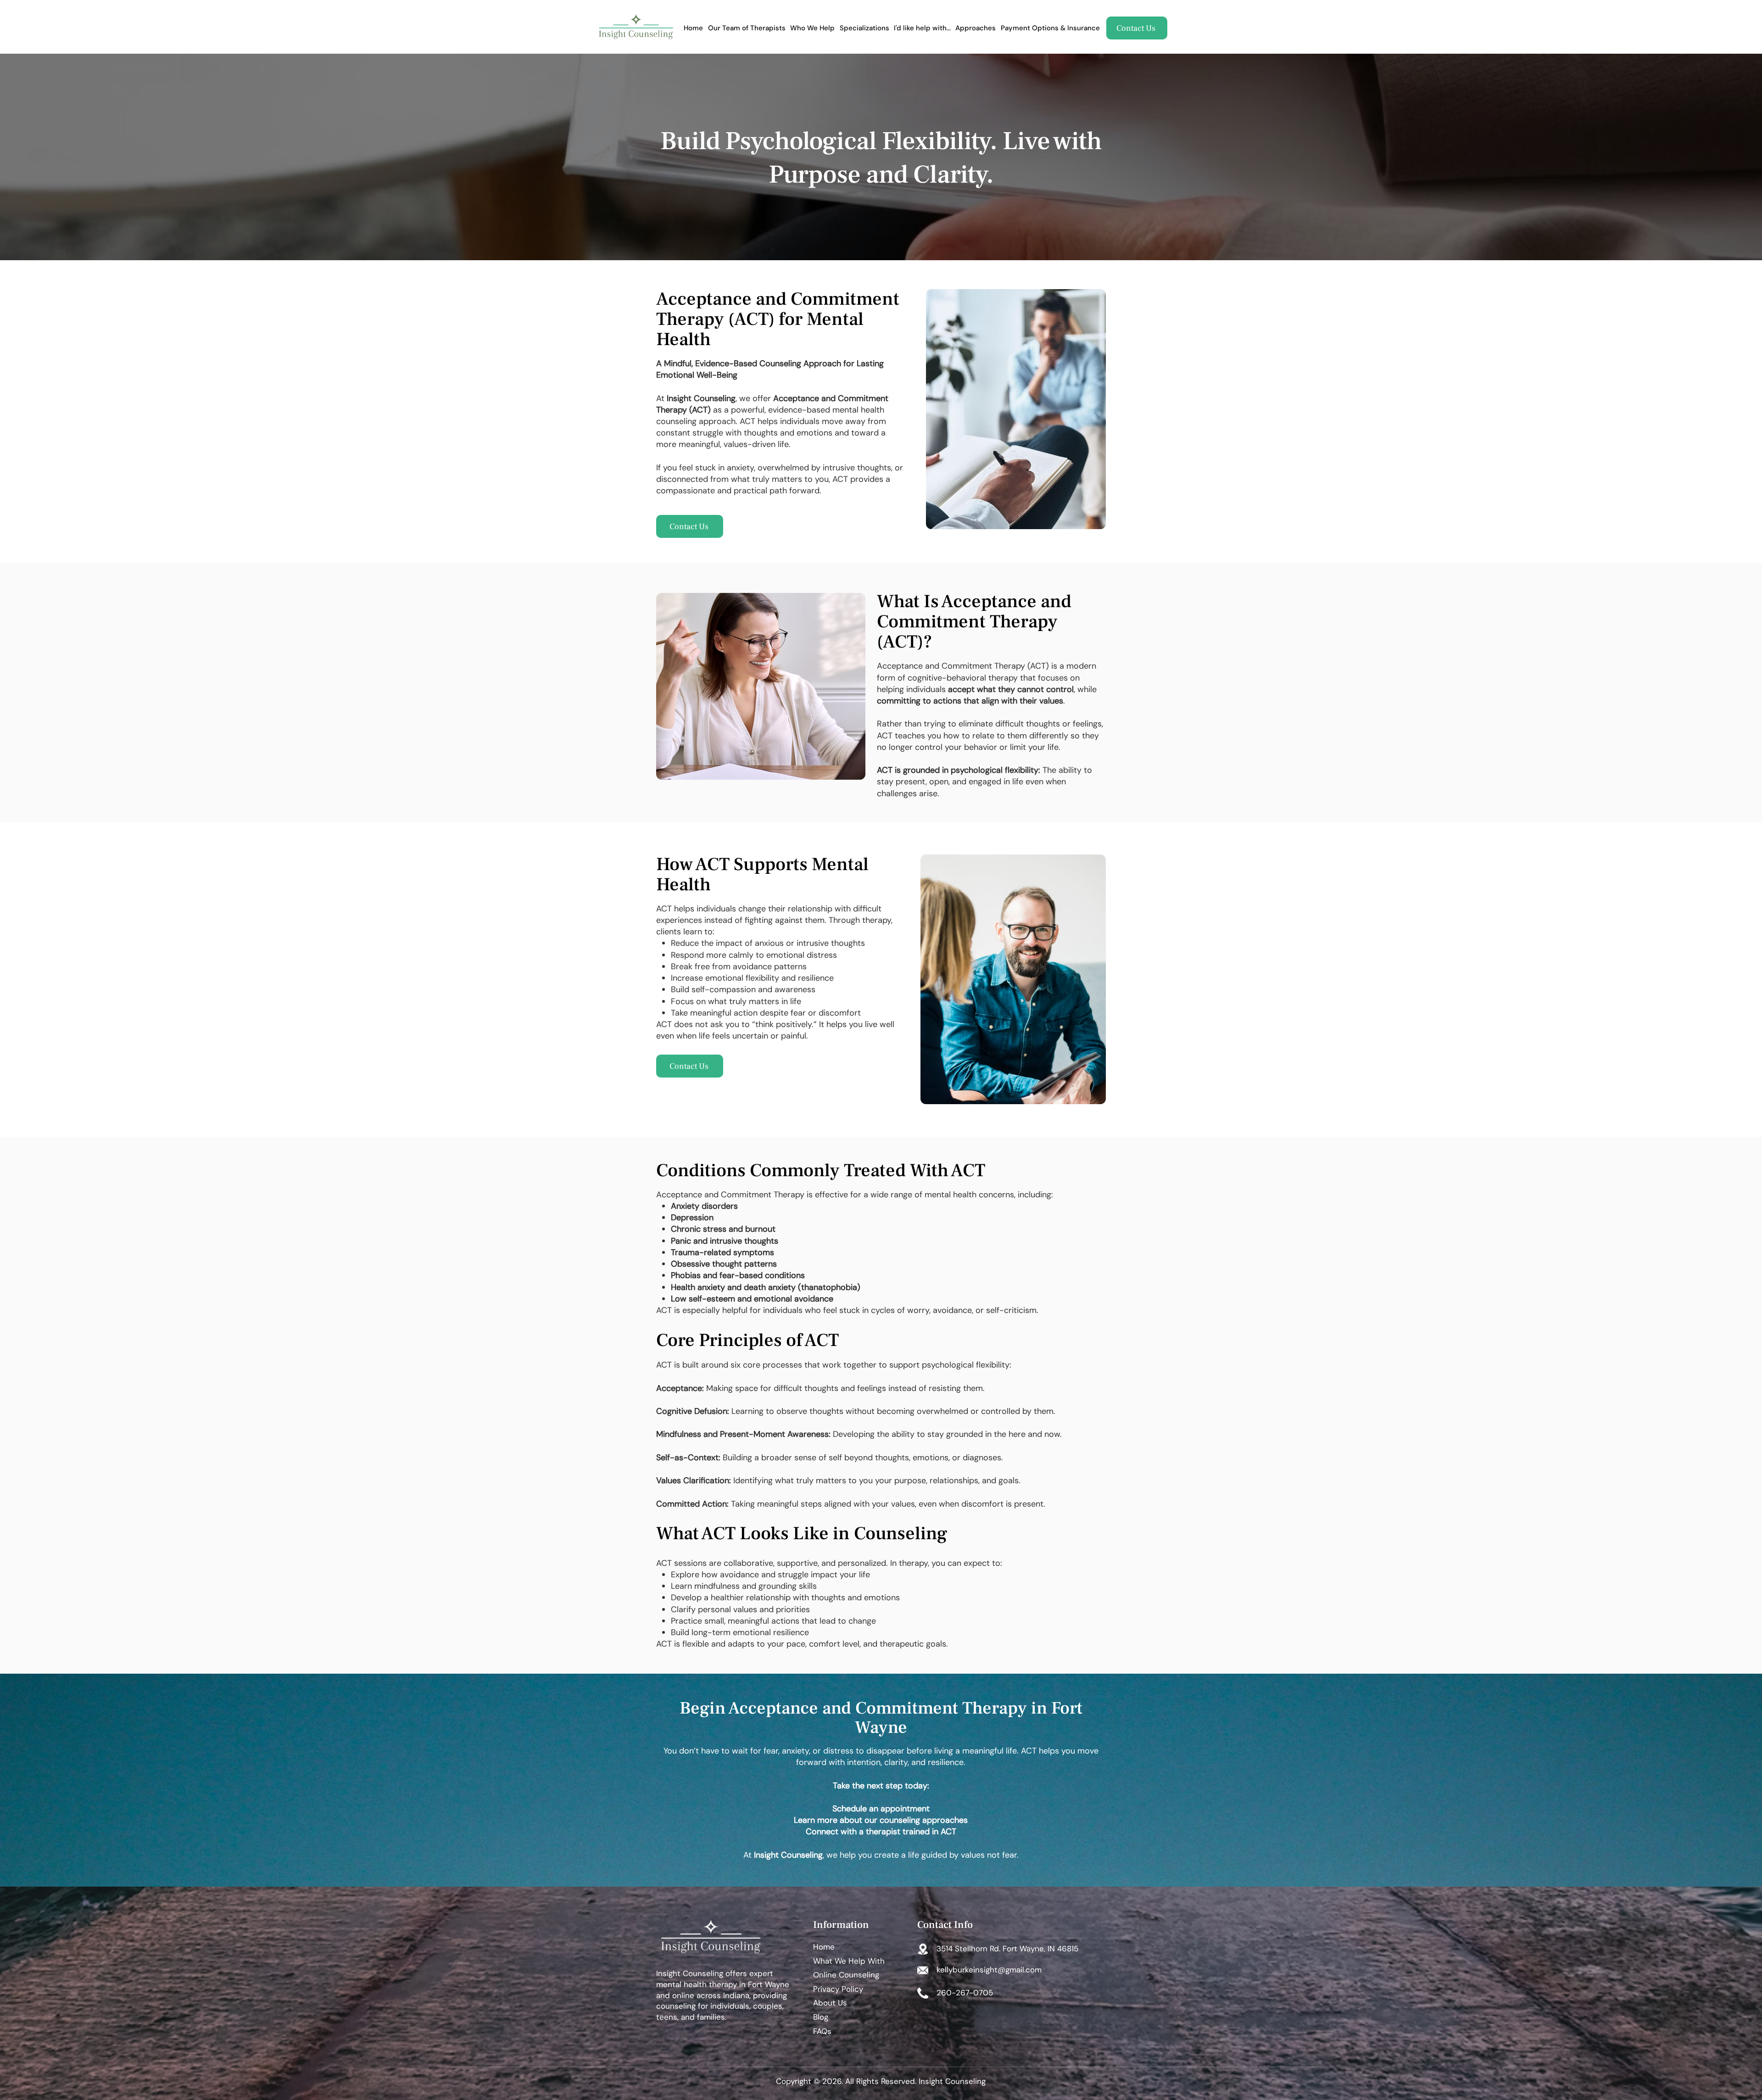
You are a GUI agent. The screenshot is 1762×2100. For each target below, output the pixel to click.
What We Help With (849, 1961)
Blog (821, 2017)
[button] (864, 28)
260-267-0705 (965, 1993)
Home (824, 1947)
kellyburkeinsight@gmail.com (989, 1970)
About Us (830, 2003)
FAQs (822, 2031)
